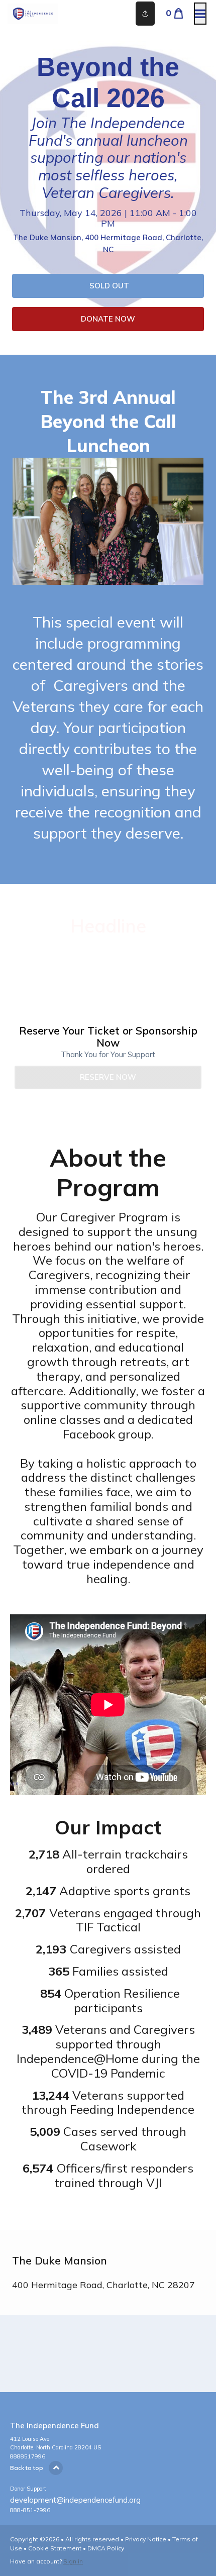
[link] (108, 286)
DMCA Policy (106, 2548)
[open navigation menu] (200, 14)
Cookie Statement (55, 2548)
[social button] (145, 14)
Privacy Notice (146, 2539)
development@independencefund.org (75, 2500)
